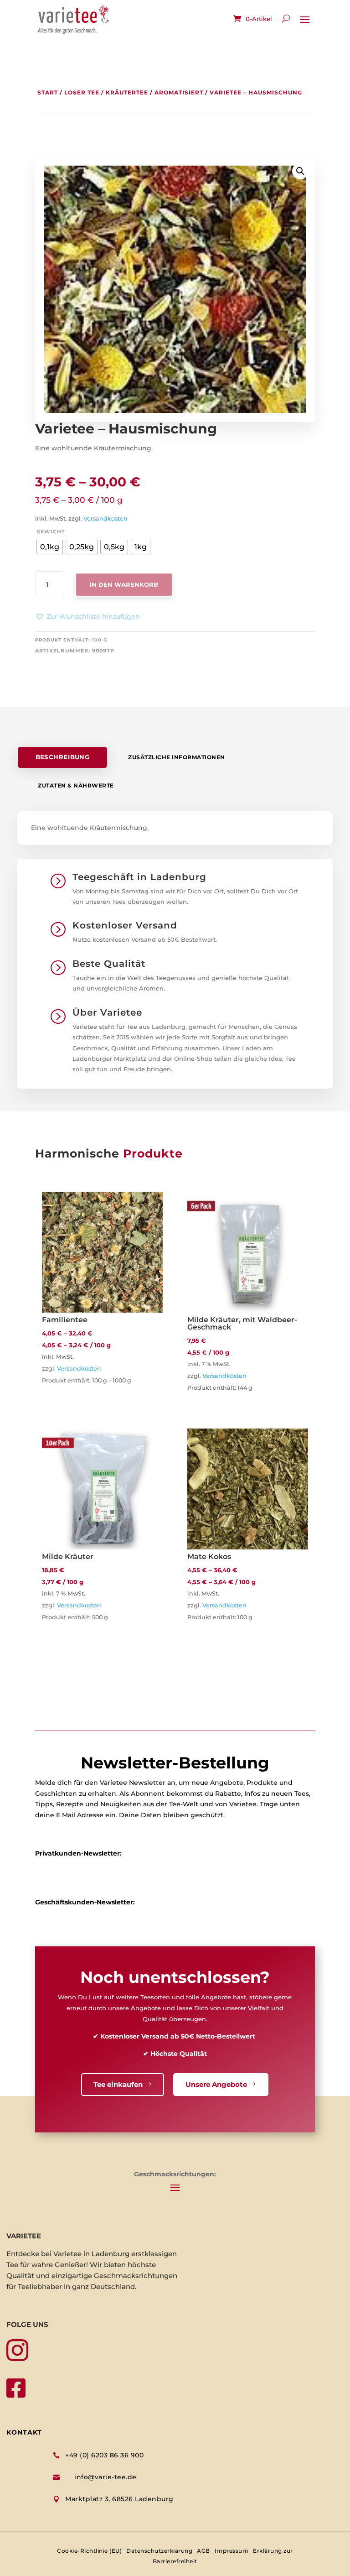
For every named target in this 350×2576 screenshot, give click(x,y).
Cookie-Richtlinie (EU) (89, 2551)
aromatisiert (179, 92)
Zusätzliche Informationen (177, 757)
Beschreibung (63, 757)
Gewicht (51, 532)
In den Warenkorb (124, 584)
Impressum (232, 2551)
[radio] (50, 547)
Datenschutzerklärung (159, 2551)
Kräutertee (127, 92)
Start (48, 92)
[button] (87, 617)
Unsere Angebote (216, 2084)
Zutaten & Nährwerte (76, 785)
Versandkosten (106, 519)
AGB (203, 2551)
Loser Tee (82, 92)
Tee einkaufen (118, 2084)
